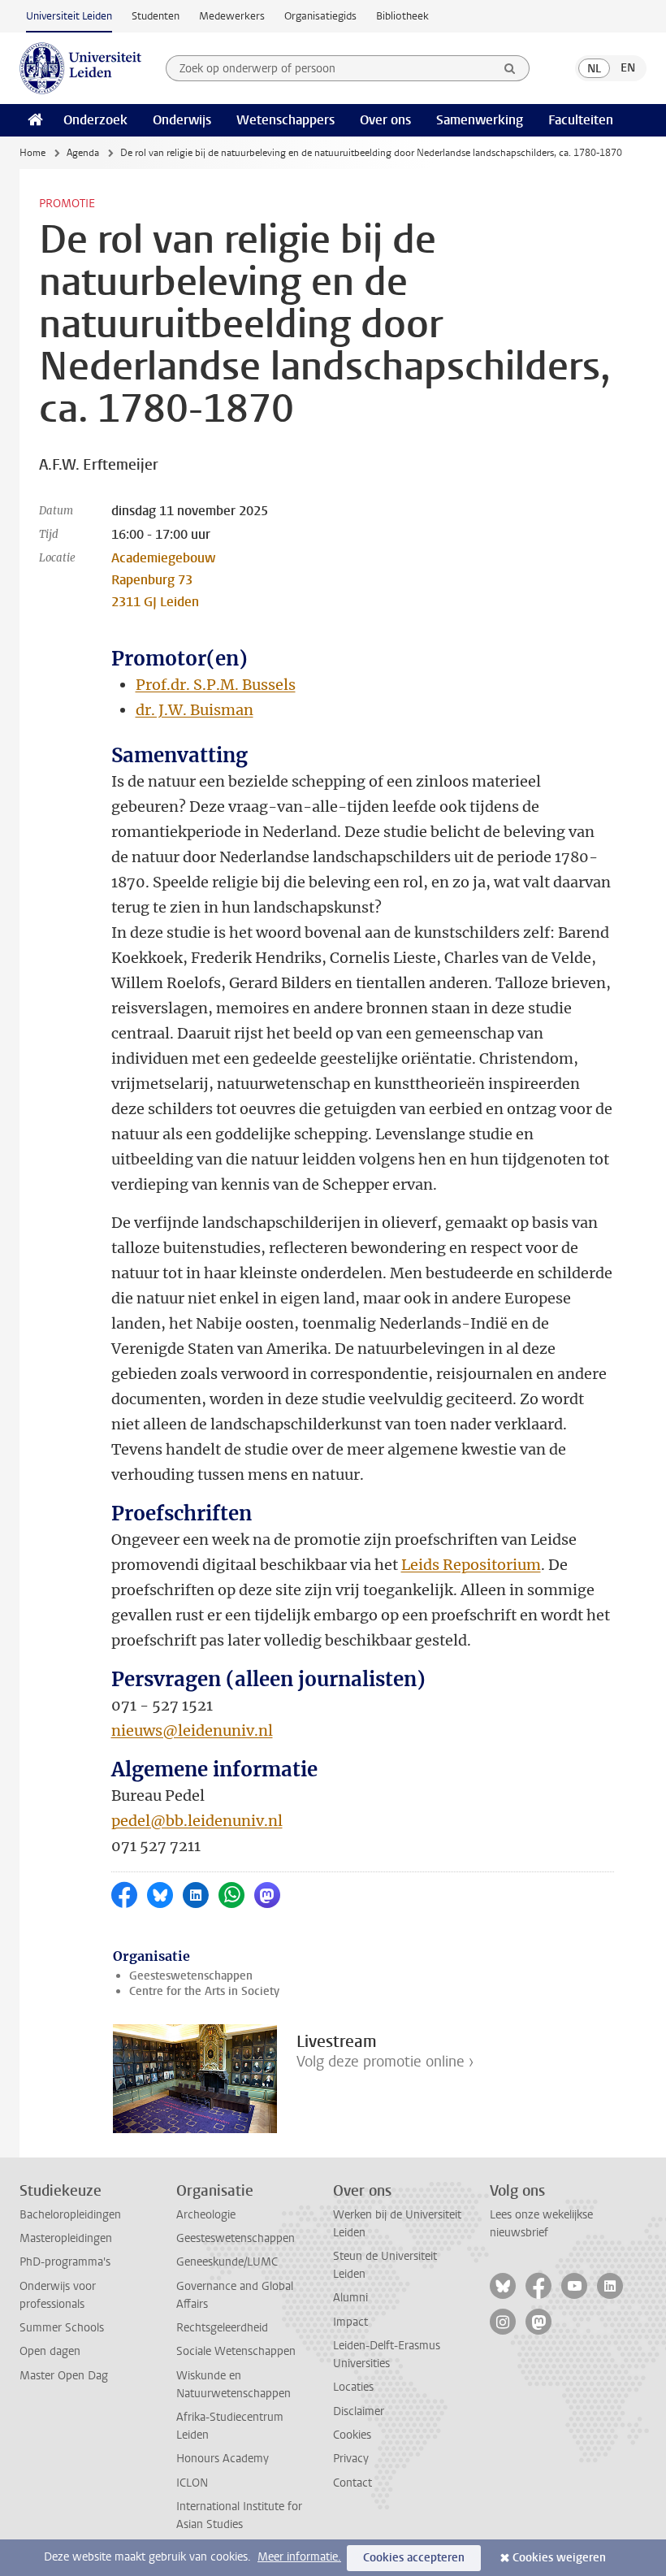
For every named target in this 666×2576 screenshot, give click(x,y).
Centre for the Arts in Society (204, 1991)
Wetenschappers (285, 120)
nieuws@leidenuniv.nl (192, 1730)
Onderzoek (95, 120)
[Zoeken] (510, 68)
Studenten (156, 16)
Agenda (83, 153)
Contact (352, 2483)
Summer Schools (62, 2328)
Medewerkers (232, 16)
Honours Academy (223, 2459)
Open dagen (50, 2351)
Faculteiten (581, 120)
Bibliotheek (402, 16)
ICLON (192, 2483)
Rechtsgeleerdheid (222, 2328)
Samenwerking (480, 120)
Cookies (352, 2435)
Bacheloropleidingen (70, 2215)
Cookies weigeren (559, 2558)
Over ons (385, 120)
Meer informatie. (299, 2557)
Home (32, 153)
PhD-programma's (65, 2262)
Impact (350, 2322)
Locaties (353, 2387)
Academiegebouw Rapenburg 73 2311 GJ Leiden (163, 580)
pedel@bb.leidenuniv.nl (197, 1821)
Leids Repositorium (471, 1565)
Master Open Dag (64, 2376)
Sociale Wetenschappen (236, 2351)
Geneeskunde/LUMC (227, 2262)
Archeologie (206, 2215)
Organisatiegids (320, 16)
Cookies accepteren (414, 2558)
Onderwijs (182, 120)
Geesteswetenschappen (191, 1976)
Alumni (350, 2298)
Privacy (351, 2459)
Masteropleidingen (66, 2238)
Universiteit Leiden (69, 16)
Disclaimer (359, 2411)
